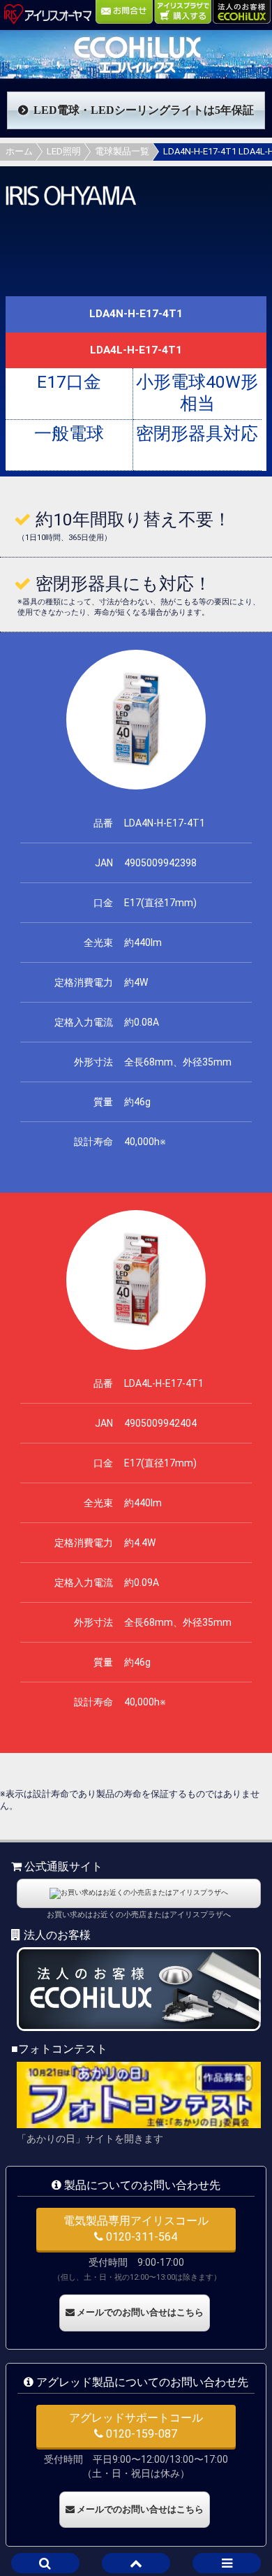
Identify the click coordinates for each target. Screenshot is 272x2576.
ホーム (19, 151)
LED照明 (64, 151)
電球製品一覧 (122, 151)
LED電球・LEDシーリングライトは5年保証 (144, 110)
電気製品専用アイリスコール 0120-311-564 (136, 2228)
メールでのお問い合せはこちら (139, 2312)
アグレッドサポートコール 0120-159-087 (136, 2425)
